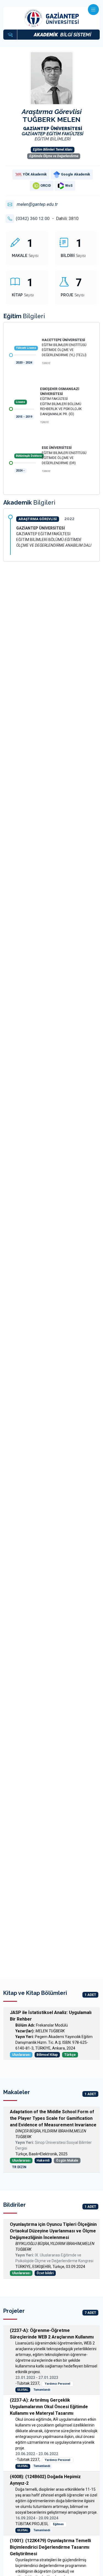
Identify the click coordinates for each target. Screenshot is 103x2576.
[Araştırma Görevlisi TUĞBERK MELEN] (52, 83)
